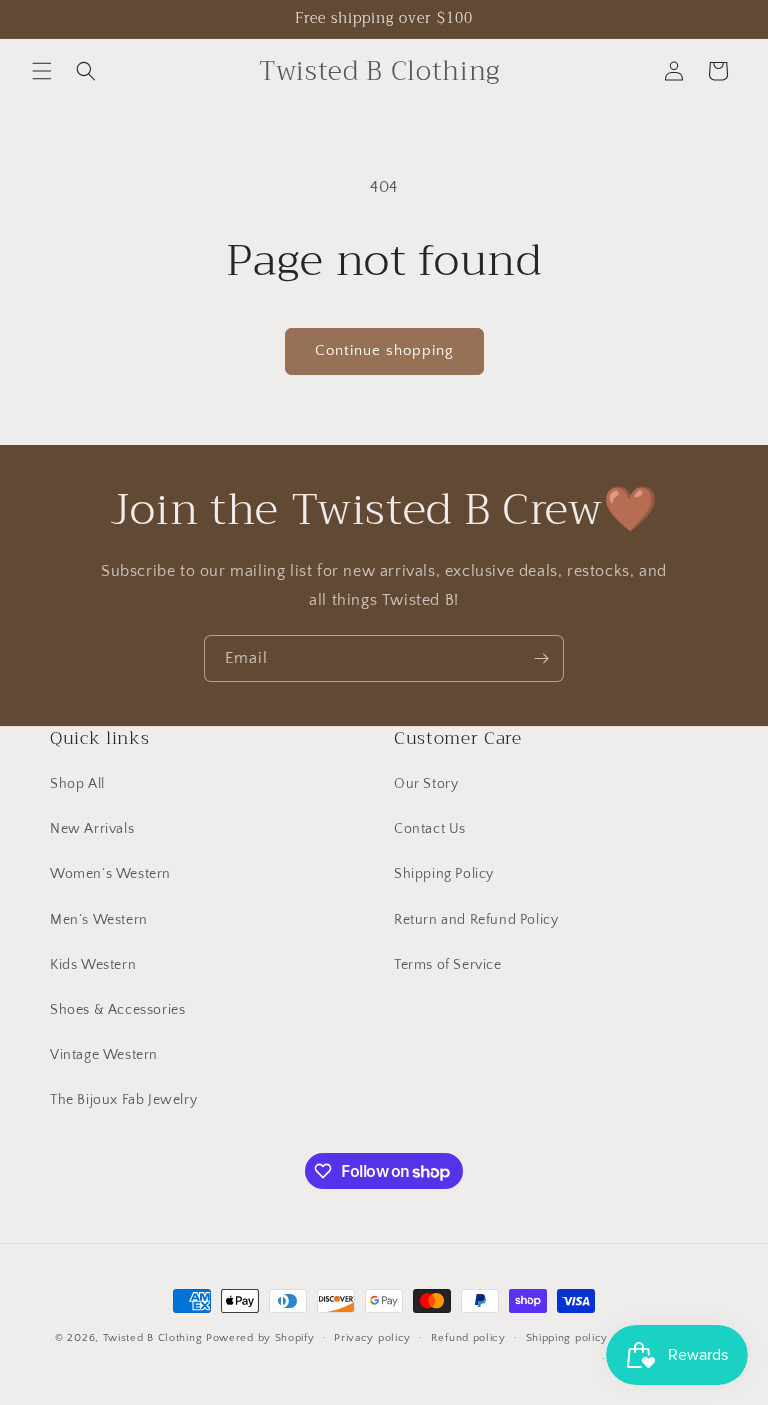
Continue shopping (384, 350)
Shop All (77, 784)
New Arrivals (92, 829)
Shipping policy (567, 1338)
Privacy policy (372, 1338)
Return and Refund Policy (476, 920)
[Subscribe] (541, 658)
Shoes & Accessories (117, 1010)
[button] (42, 71)
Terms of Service (448, 965)
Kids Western (93, 965)
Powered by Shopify (260, 1338)
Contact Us (430, 829)
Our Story (426, 784)
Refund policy (468, 1338)
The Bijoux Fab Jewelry (123, 1100)
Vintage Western (104, 1055)
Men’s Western (99, 920)
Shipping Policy (444, 874)
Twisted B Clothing (153, 1338)
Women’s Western (110, 874)
